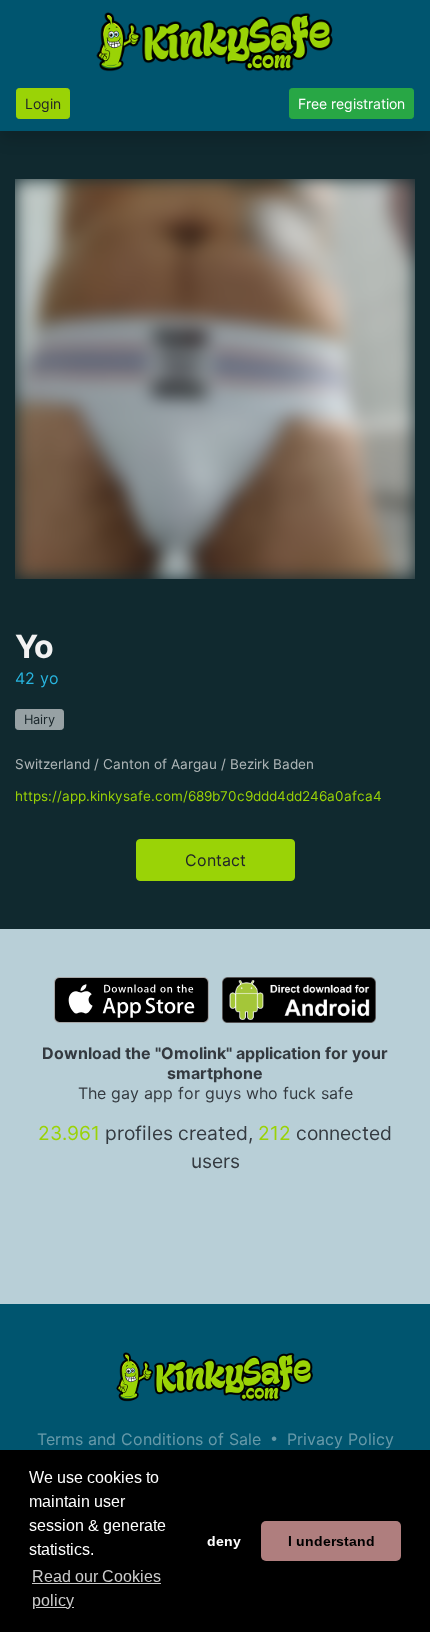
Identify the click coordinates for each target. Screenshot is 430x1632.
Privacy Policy (340, 1439)
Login (43, 103)
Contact (215, 860)
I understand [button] (331, 1541)
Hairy (39, 719)
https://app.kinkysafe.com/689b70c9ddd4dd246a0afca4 (198, 796)
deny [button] (224, 1541)
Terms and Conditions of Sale (149, 1439)
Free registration (351, 103)
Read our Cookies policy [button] (96, 1588)
